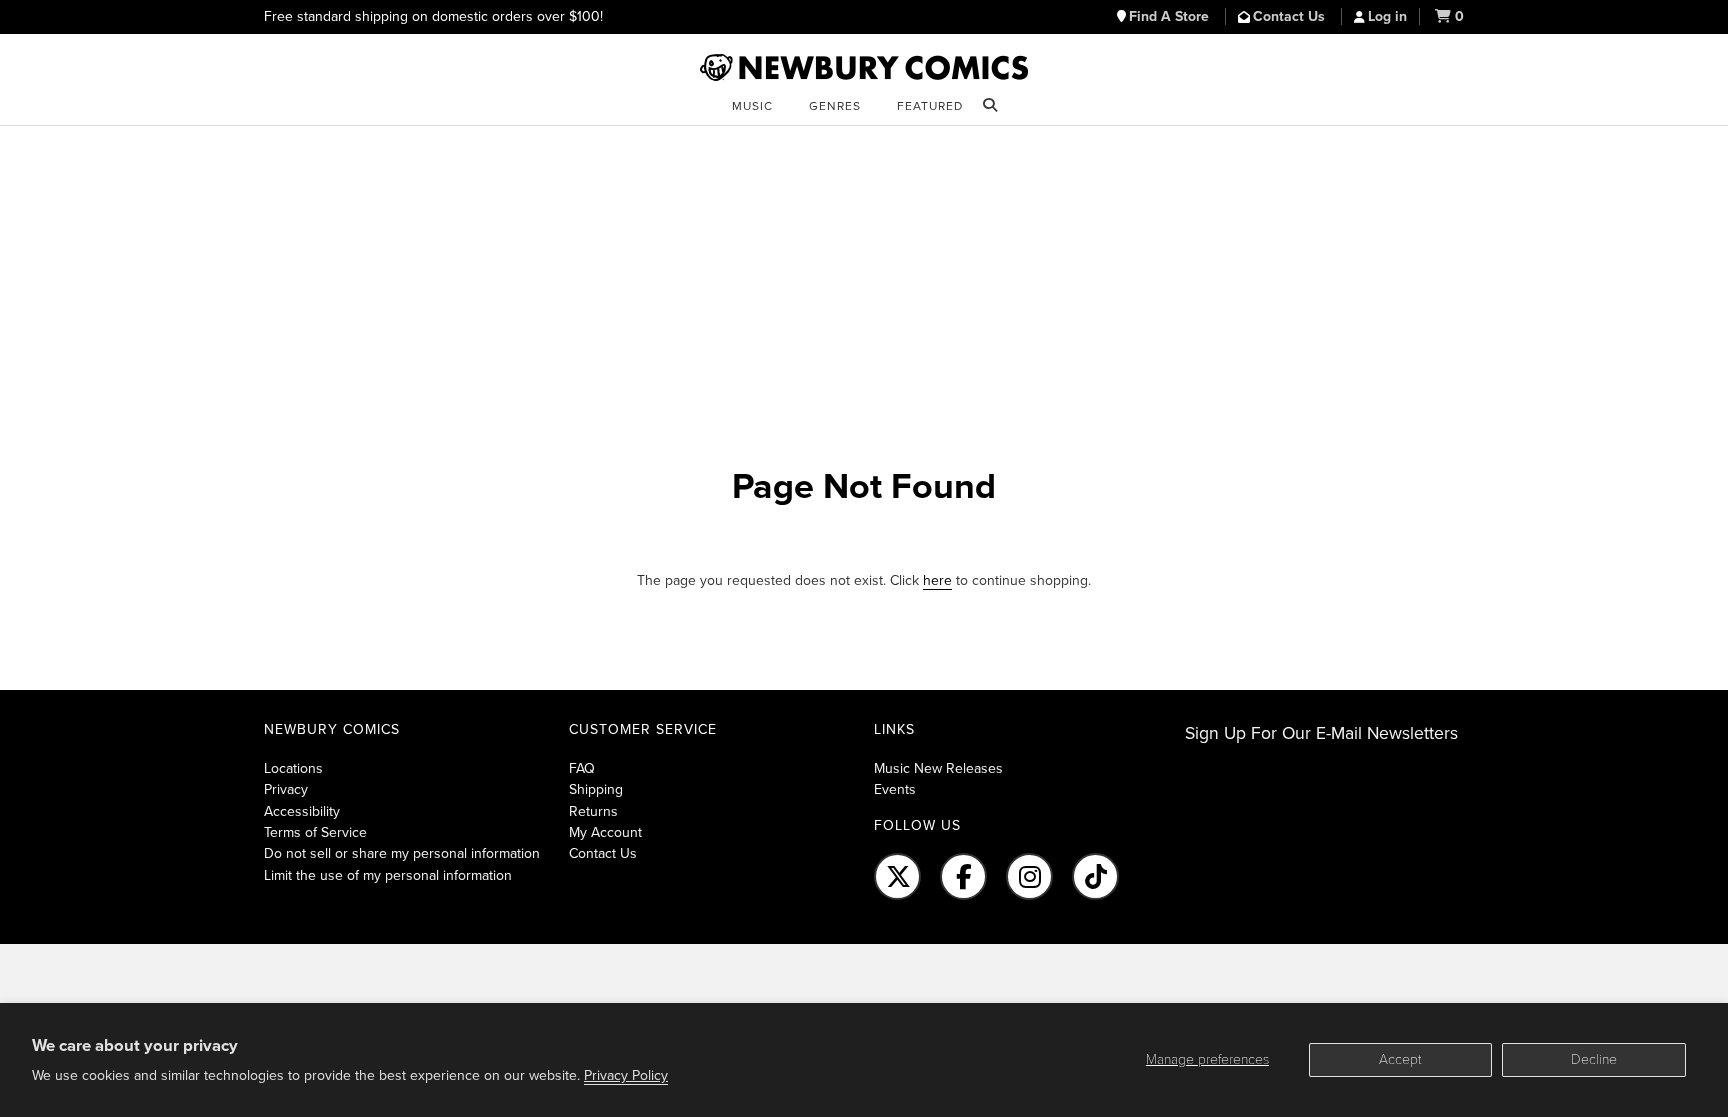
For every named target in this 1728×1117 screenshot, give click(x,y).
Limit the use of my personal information (388, 875)
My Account (605, 832)
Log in (1387, 16)
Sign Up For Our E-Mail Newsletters (1321, 733)
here (937, 580)
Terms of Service (315, 832)
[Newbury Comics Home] (864, 68)
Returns (593, 811)
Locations (293, 768)
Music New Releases (938, 768)
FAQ (582, 768)
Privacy (286, 789)
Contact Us (1291, 16)
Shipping (596, 789)
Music (752, 106)
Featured (930, 106)
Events (895, 789)
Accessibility (302, 811)
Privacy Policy (626, 1075)
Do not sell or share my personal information (402, 853)
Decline (1594, 1059)
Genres (835, 106)
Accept (1400, 1059)
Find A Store (1171, 16)
